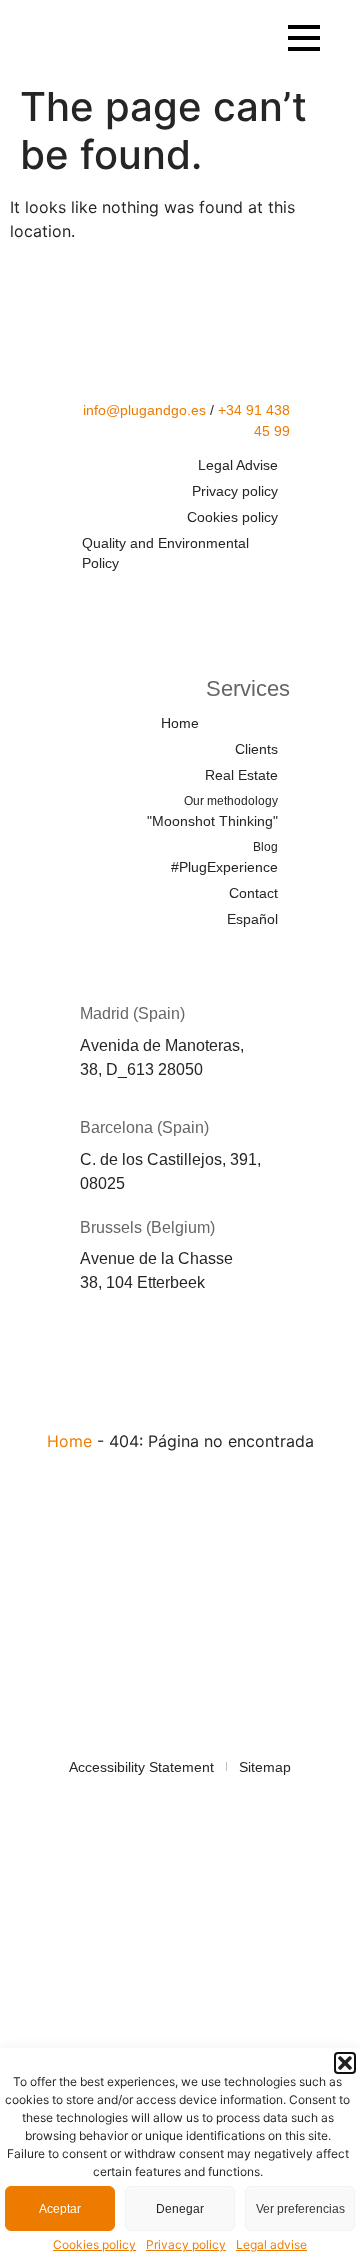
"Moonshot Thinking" (212, 811)
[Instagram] (274, 602)
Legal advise (271, 2244)
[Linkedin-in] (215, 602)
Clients (256, 749)
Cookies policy (94, 2244)
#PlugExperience (224, 857)
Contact (253, 893)
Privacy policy (186, 2244)
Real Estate (241, 775)
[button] (345, 2063)
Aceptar (60, 2209)
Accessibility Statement (141, 1767)
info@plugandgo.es (144, 410)
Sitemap (265, 1767)
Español (252, 919)
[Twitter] (156, 602)
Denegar (180, 2209)
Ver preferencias (300, 2209)
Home (180, 723)
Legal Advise (238, 465)
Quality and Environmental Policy (165, 553)
